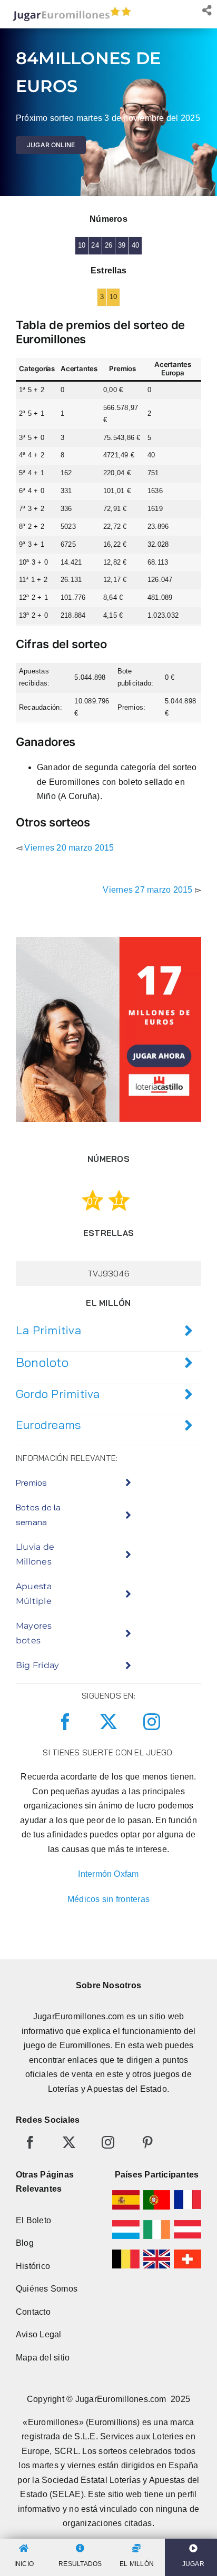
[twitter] (108, 1722)
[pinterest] (147, 2142)
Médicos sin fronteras (108, 1899)
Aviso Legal (39, 2334)
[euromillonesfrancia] (188, 2194)
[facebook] (65, 1722)
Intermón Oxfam (108, 1874)
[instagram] (152, 1722)
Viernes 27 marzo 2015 (147, 890)
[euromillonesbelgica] (126, 2253)
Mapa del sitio (43, 2358)
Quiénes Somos (47, 2289)
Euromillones (85, 2045)
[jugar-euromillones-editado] (69, 9)
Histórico (33, 2266)
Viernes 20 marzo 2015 (69, 848)
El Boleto (33, 2220)
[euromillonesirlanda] (157, 2224)
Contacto (33, 2312)
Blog (25, 2243)
